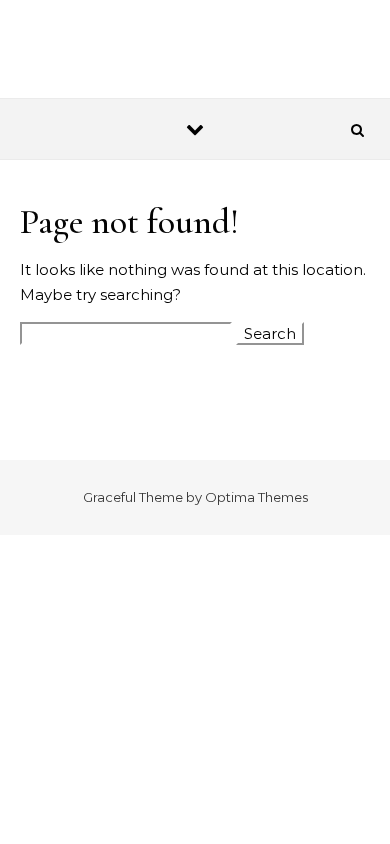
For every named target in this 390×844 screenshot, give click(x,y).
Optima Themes (256, 497)
